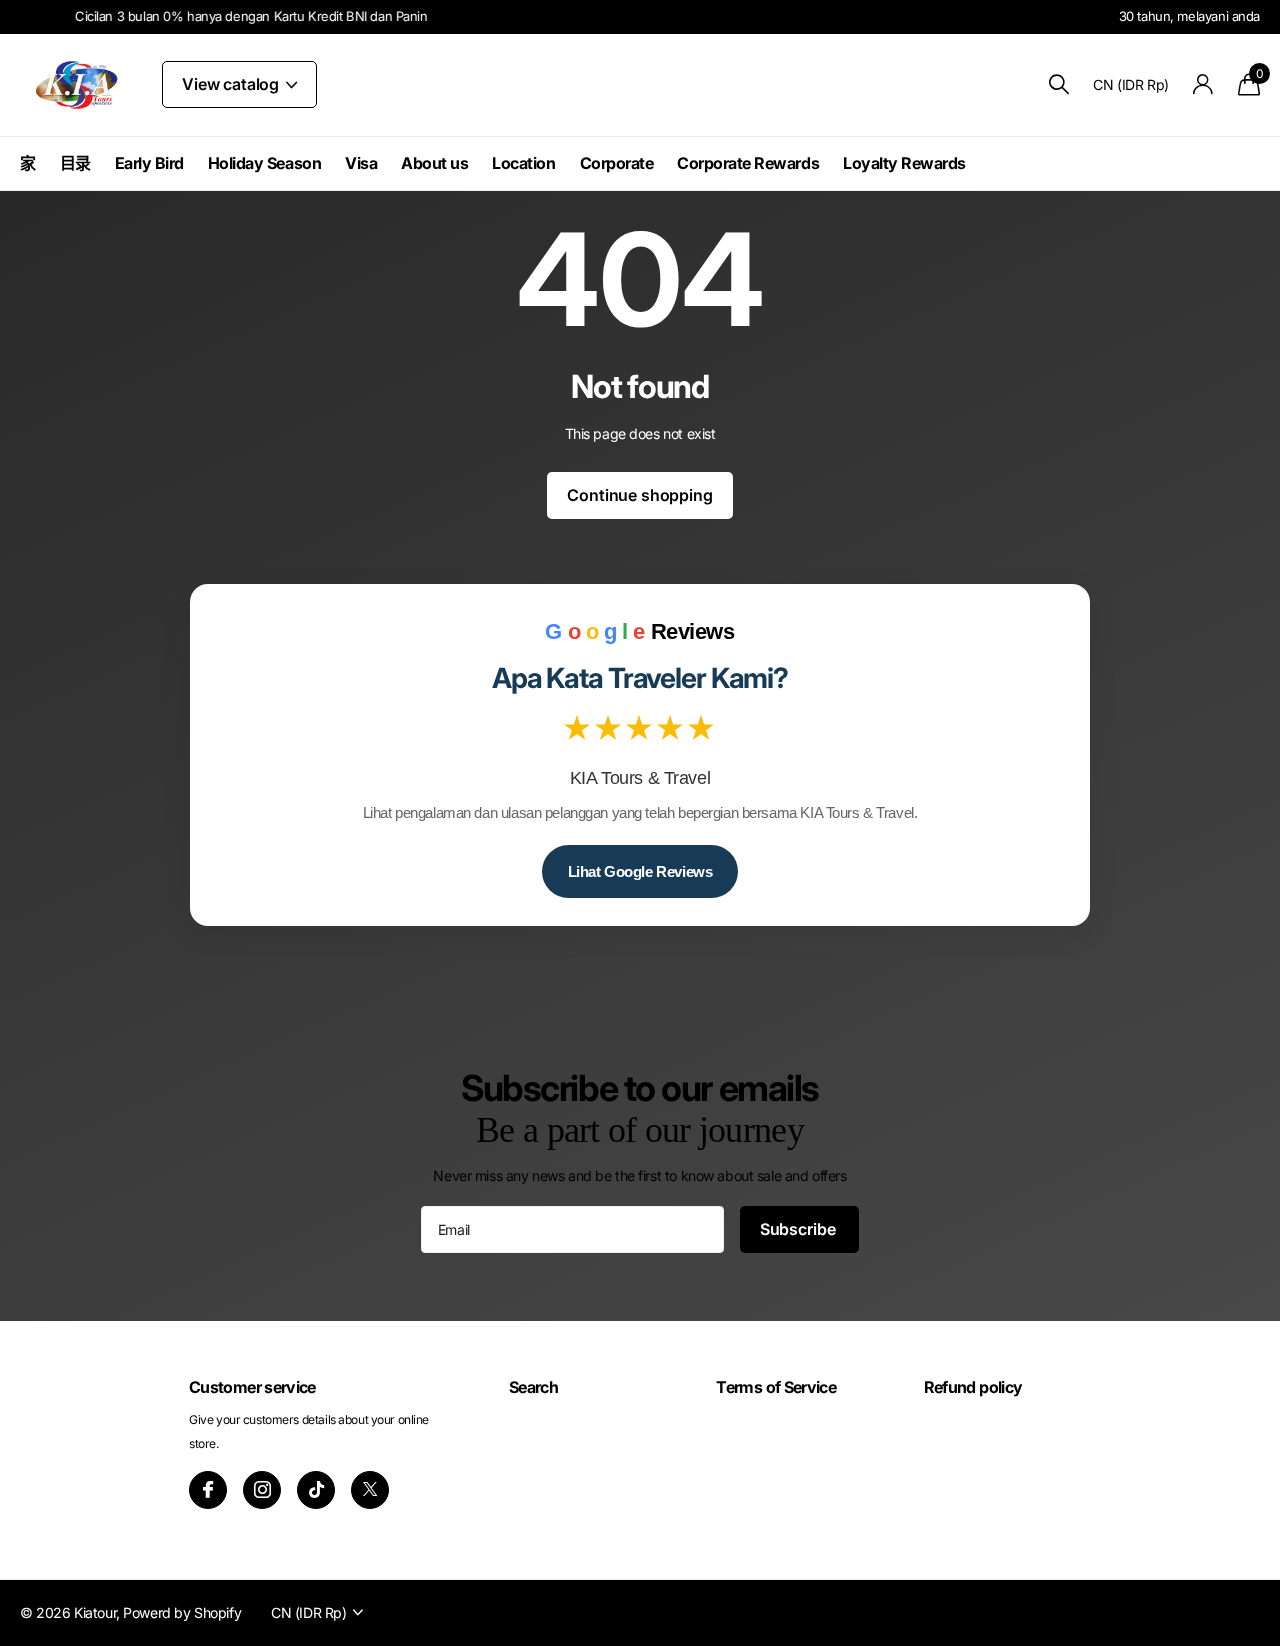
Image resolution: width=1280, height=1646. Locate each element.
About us (434, 163)
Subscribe (799, 1229)
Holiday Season (264, 163)
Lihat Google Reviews (640, 871)
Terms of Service (776, 1387)
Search (533, 1387)
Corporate (617, 163)
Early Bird (149, 163)
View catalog (232, 84)
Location (523, 163)
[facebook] (208, 1490)
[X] (370, 1490)
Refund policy (973, 1387)
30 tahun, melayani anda (1189, 16)
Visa (361, 163)
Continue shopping (639, 495)
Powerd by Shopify (182, 1612)
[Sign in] (1203, 84)
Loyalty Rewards (904, 163)
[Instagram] (262, 1490)
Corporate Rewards (748, 163)
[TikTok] (316, 1490)
